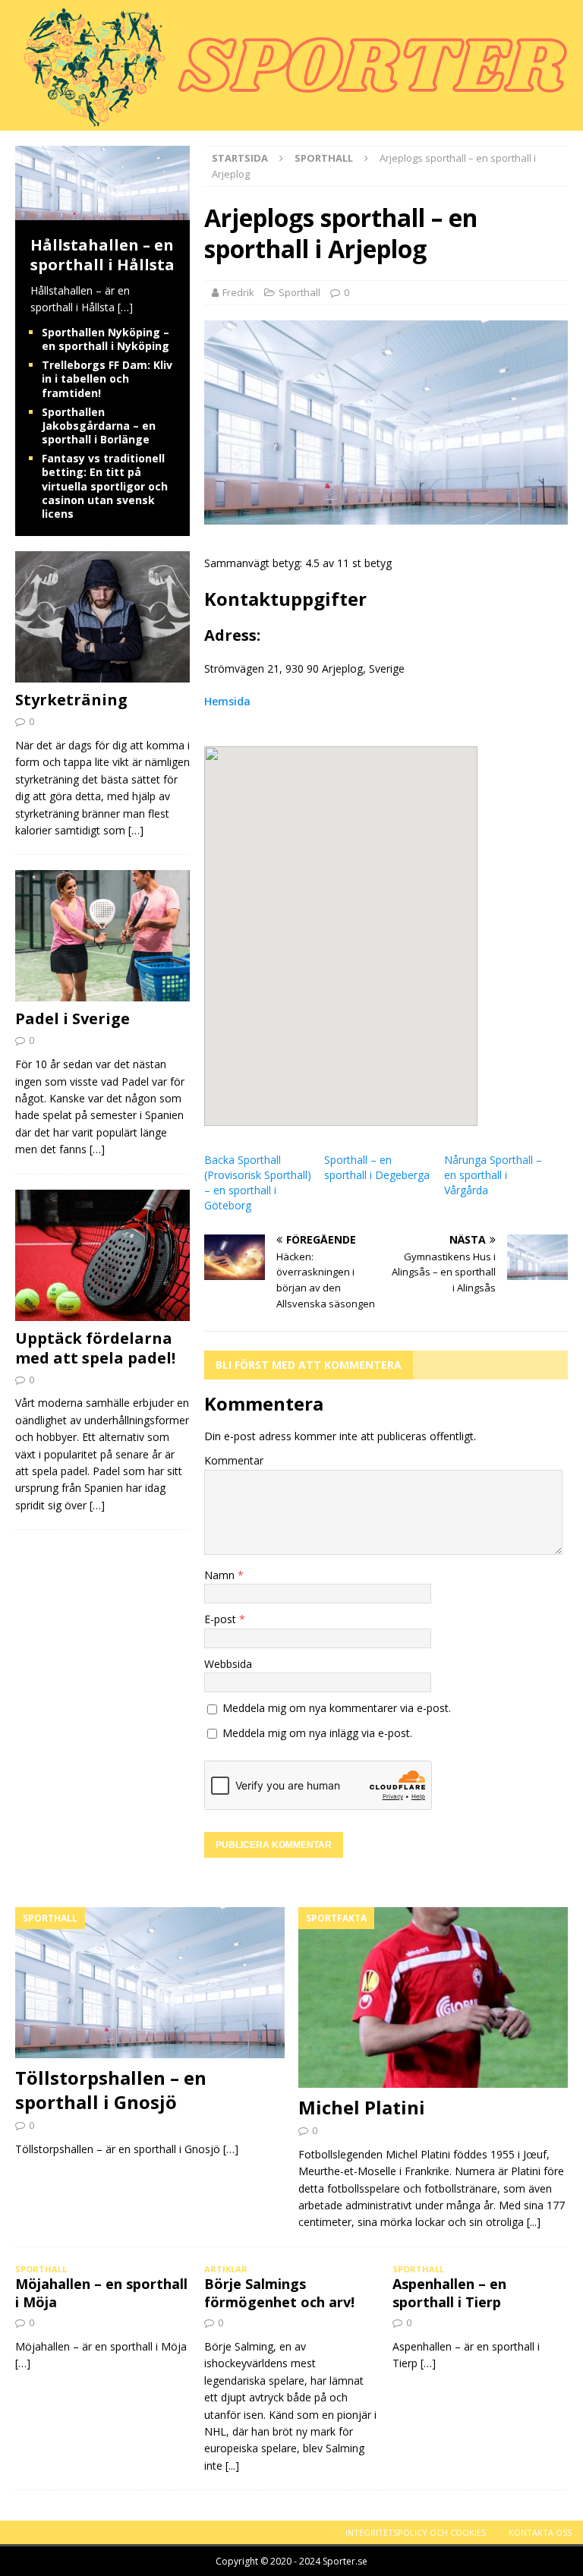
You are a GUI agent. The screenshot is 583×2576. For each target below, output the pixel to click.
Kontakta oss (540, 2532)
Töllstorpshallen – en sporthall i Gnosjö (111, 2089)
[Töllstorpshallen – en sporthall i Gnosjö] (150, 1983)
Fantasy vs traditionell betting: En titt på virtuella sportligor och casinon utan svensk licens (105, 486)
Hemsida (227, 701)
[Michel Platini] (433, 1997)
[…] (125, 307)
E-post (222, 1619)
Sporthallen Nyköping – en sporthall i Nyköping (106, 339)
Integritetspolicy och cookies (416, 2532)
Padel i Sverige (72, 1018)
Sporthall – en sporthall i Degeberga (377, 1167)
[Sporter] (288, 122)
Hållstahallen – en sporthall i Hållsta (102, 255)
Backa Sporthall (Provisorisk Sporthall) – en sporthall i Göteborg (258, 1182)
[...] (534, 2222)
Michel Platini (362, 2107)
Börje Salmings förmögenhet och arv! (279, 2292)
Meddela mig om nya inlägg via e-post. (317, 1733)
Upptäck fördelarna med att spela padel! (95, 1348)
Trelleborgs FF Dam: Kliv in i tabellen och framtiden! (107, 378)
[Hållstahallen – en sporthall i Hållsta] (102, 211)
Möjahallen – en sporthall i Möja (101, 2292)
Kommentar (234, 1460)
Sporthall (299, 292)
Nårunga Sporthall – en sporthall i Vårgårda (493, 1175)
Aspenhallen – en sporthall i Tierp (449, 2292)
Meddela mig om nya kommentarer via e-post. (337, 1708)
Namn (221, 1575)
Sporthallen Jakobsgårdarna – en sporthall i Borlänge (99, 426)
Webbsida (228, 1664)
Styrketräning (71, 700)
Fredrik (238, 292)
